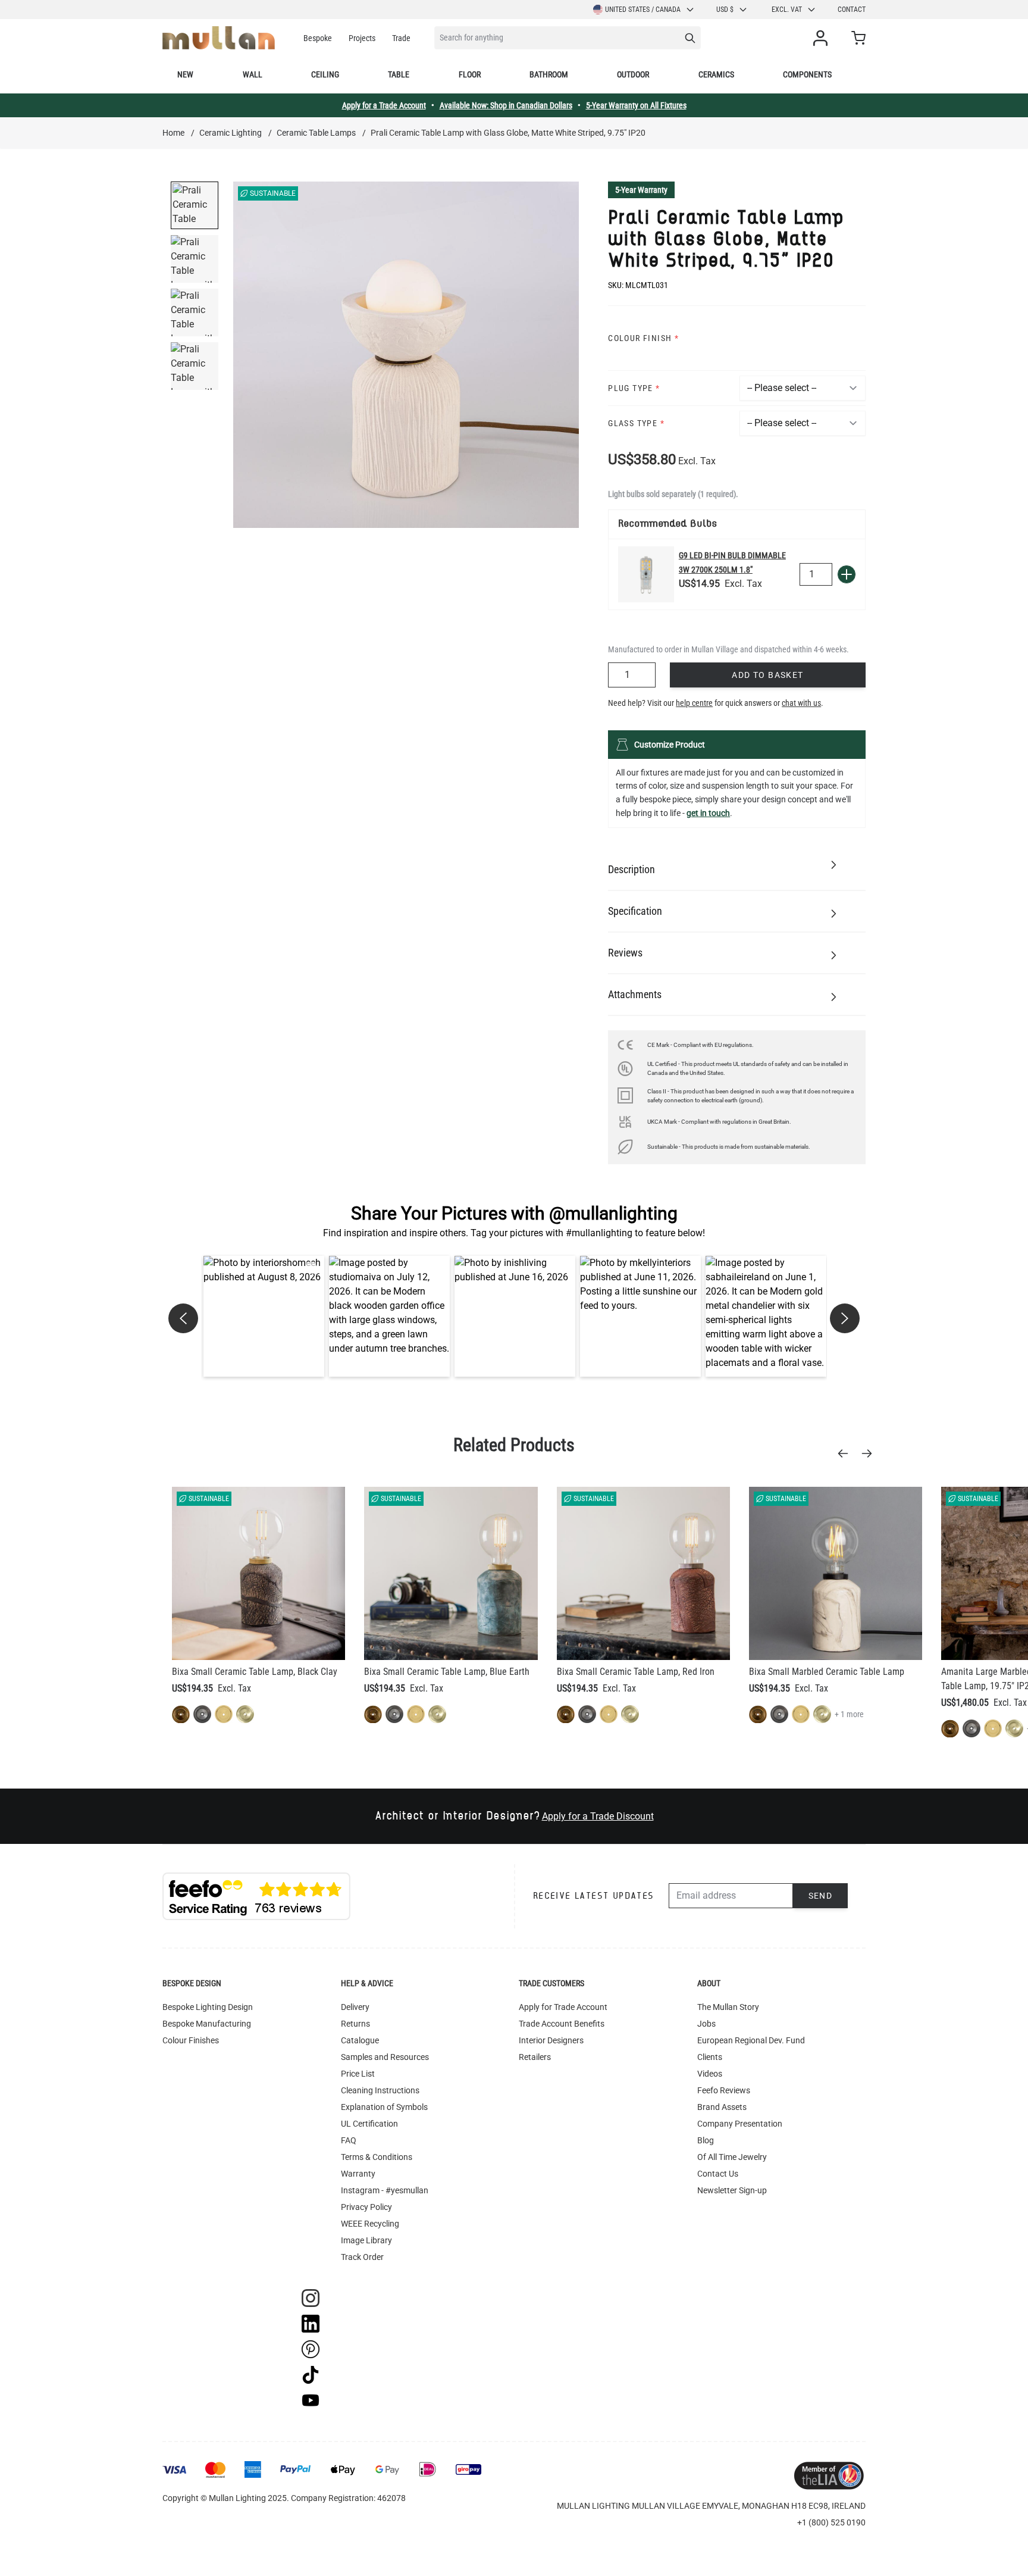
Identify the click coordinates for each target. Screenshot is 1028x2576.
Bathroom (549, 74)
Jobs (706, 2024)
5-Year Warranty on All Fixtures (636, 105)
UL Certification (369, 2124)
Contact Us (718, 2174)
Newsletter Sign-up (732, 2190)
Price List (358, 2074)
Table (399, 74)
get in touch (708, 813)
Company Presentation (740, 2124)
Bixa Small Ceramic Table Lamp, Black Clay (255, 1672)
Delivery (355, 2007)
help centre (694, 703)
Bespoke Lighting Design (208, 2007)
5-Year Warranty (641, 190)
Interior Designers (551, 2040)
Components (807, 74)
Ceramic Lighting (231, 133)
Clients (710, 2057)
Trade (401, 38)
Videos (710, 2074)
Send (821, 1896)
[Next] (870, 1453)
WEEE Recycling (370, 2224)
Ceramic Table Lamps (316, 133)
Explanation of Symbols (384, 2107)
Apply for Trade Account (563, 2007)
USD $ (725, 10)
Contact (852, 10)
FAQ (349, 2140)
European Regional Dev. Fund (751, 2040)
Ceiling (325, 74)
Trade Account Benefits (562, 2024)
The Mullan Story (728, 2007)
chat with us (801, 703)
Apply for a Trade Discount (598, 1816)
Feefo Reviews (724, 2090)
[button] (264, 1316)
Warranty (358, 2174)
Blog (706, 2140)
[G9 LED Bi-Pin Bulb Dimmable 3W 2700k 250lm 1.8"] (646, 574)
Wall (253, 74)
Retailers (535, 2057)
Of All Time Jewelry (732, 2157)
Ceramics (716, 74)
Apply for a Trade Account (384, 105)
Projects (362, 38)
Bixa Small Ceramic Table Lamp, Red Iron (636, 1672)
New (185, 74)
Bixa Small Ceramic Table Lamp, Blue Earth (447, 1672)
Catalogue (360, 2040)
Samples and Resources (385, 2057)
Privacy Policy (366, 2207)
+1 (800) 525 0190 (831, 2522)
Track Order (362, 2257)
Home (173, 133)
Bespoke (318, 38)
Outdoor (633, 74)
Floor (470, 74)
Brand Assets (722, 2107)
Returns (355, 2024)
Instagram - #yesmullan (385, 2190)
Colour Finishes (191, 2040)
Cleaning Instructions (380, 2090)
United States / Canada (643, 10)
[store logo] (219, 38)
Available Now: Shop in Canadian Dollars (506, 105)
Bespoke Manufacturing (207, 2024)
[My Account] (823, 38)
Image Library (366, 2240)
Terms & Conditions (377, 2157)
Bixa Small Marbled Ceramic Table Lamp (827, 1672)
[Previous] (847, 1453)
